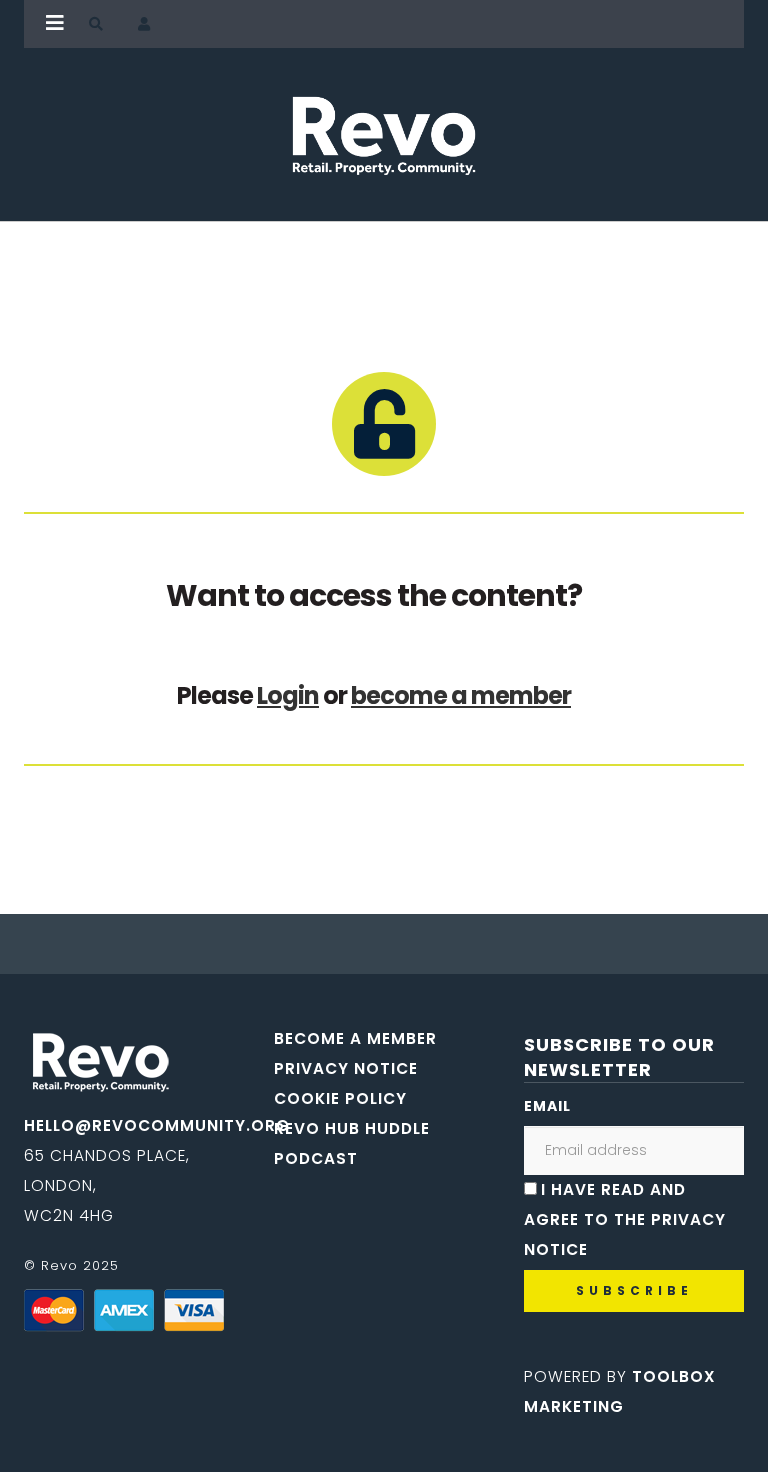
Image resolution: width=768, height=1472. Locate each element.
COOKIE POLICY (340, 1098)
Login (288, 695)
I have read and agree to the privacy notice (625, 1219)
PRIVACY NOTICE (346, 1068)
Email (547, 1106)
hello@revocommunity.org (157, 1125)
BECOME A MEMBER (355, 1038)
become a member (461, 695)
